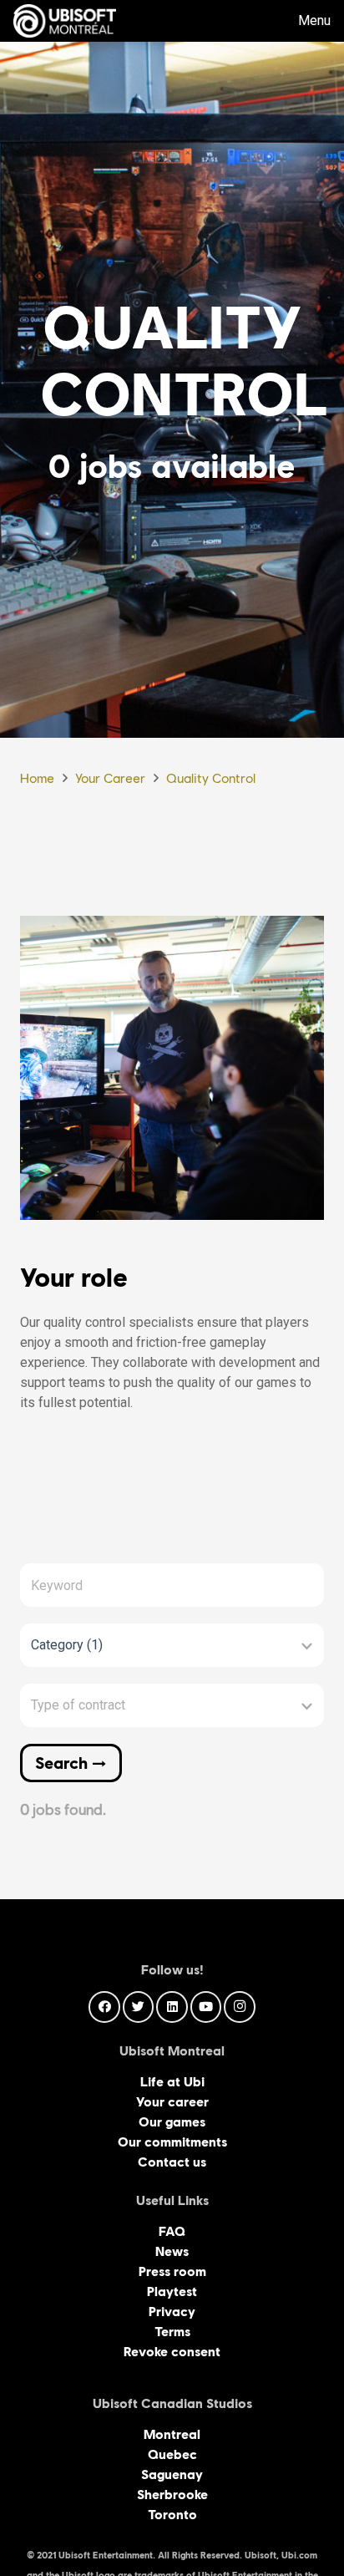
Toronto (172, 2515)
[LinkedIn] (172, 2007)
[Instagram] (240, 2007)
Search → (71, 1763)
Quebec (172, 2454)
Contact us (172, 2162)
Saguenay (172, 2474)
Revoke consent (172, 2352)
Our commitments (172, 2142)
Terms (172, 2332)
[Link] (65, 21)
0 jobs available (172, 466)
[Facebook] (104, 2007)
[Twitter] (139, 2007)
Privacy (172, 2312)
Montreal (172, 2434)
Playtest (172, 2291)
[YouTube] (206, 2007)
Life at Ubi (172, 2082)
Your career (172, 2102)
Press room (172, 2271)
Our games (172, 2122)
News (172, 2251)
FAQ (172, 2231)
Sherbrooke (172, 2495)
